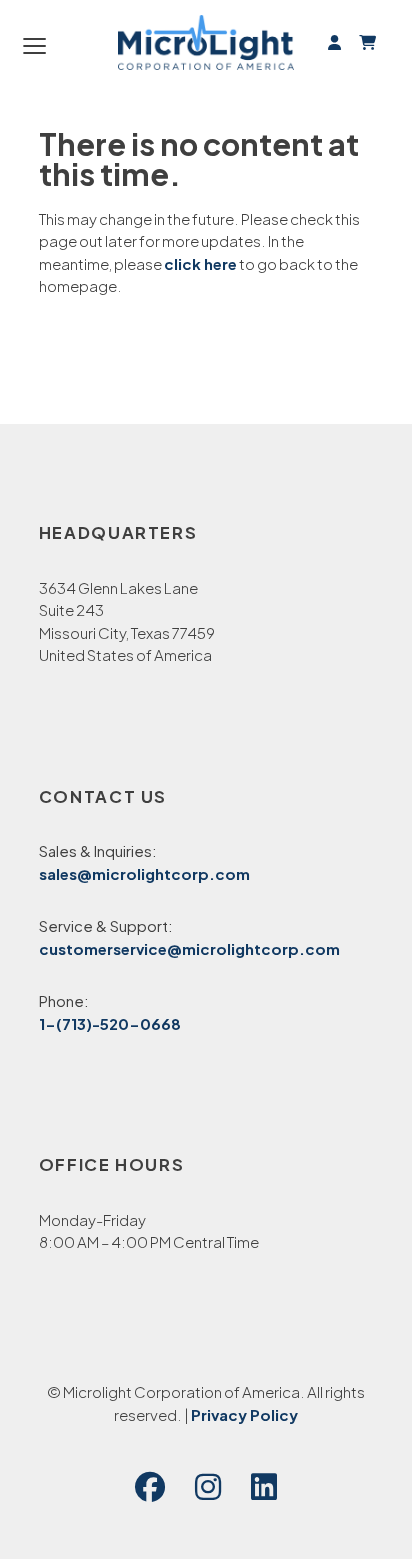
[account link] (334, 41)
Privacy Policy (244, 1414)
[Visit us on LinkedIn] (264, 1488)
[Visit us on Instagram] (208, 1488)
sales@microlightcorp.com (144, 873)
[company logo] (206, 42)
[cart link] (364, 41)
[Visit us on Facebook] (150, 1488)
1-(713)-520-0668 (110, 1023)
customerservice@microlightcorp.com (189, 948)
